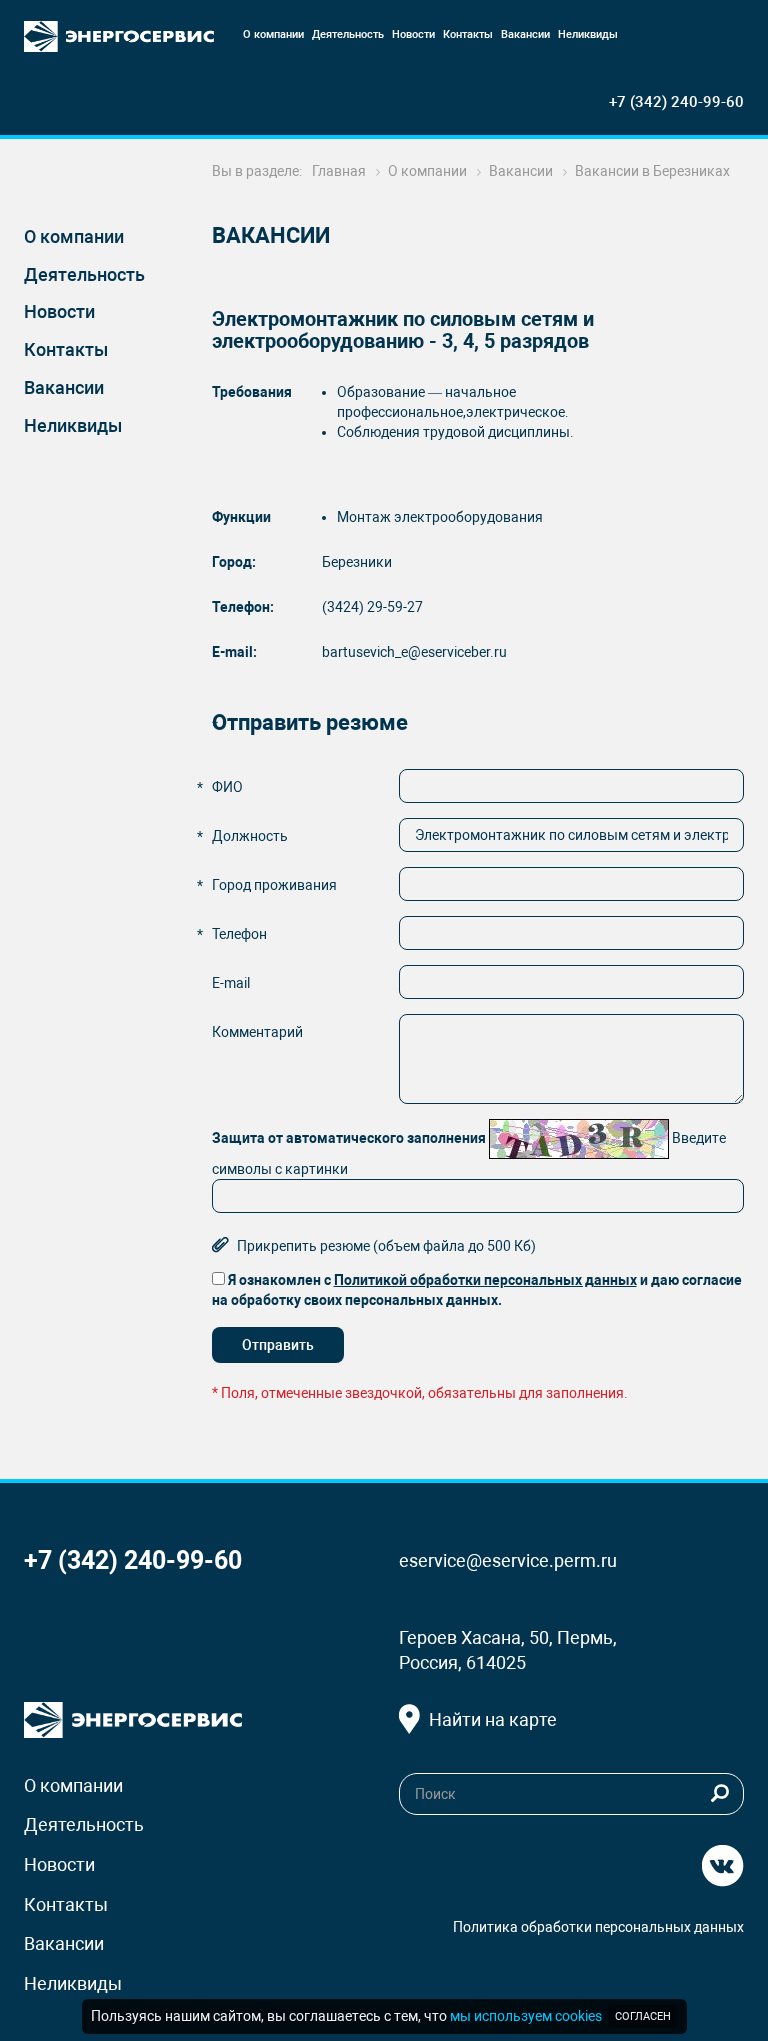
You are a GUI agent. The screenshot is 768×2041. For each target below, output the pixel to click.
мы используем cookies (526, 2016)
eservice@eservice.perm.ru (508, 1560)
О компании (74, 236)
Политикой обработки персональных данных (485, 1280)
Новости (59, 311)
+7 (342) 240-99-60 (676, 102)
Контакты (66, 349)
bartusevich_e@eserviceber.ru (414, 652)
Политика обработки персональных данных (598, 1927)
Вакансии (64, 387)
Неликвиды (73, 425)
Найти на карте (493, 1719)
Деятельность (84, 274)
